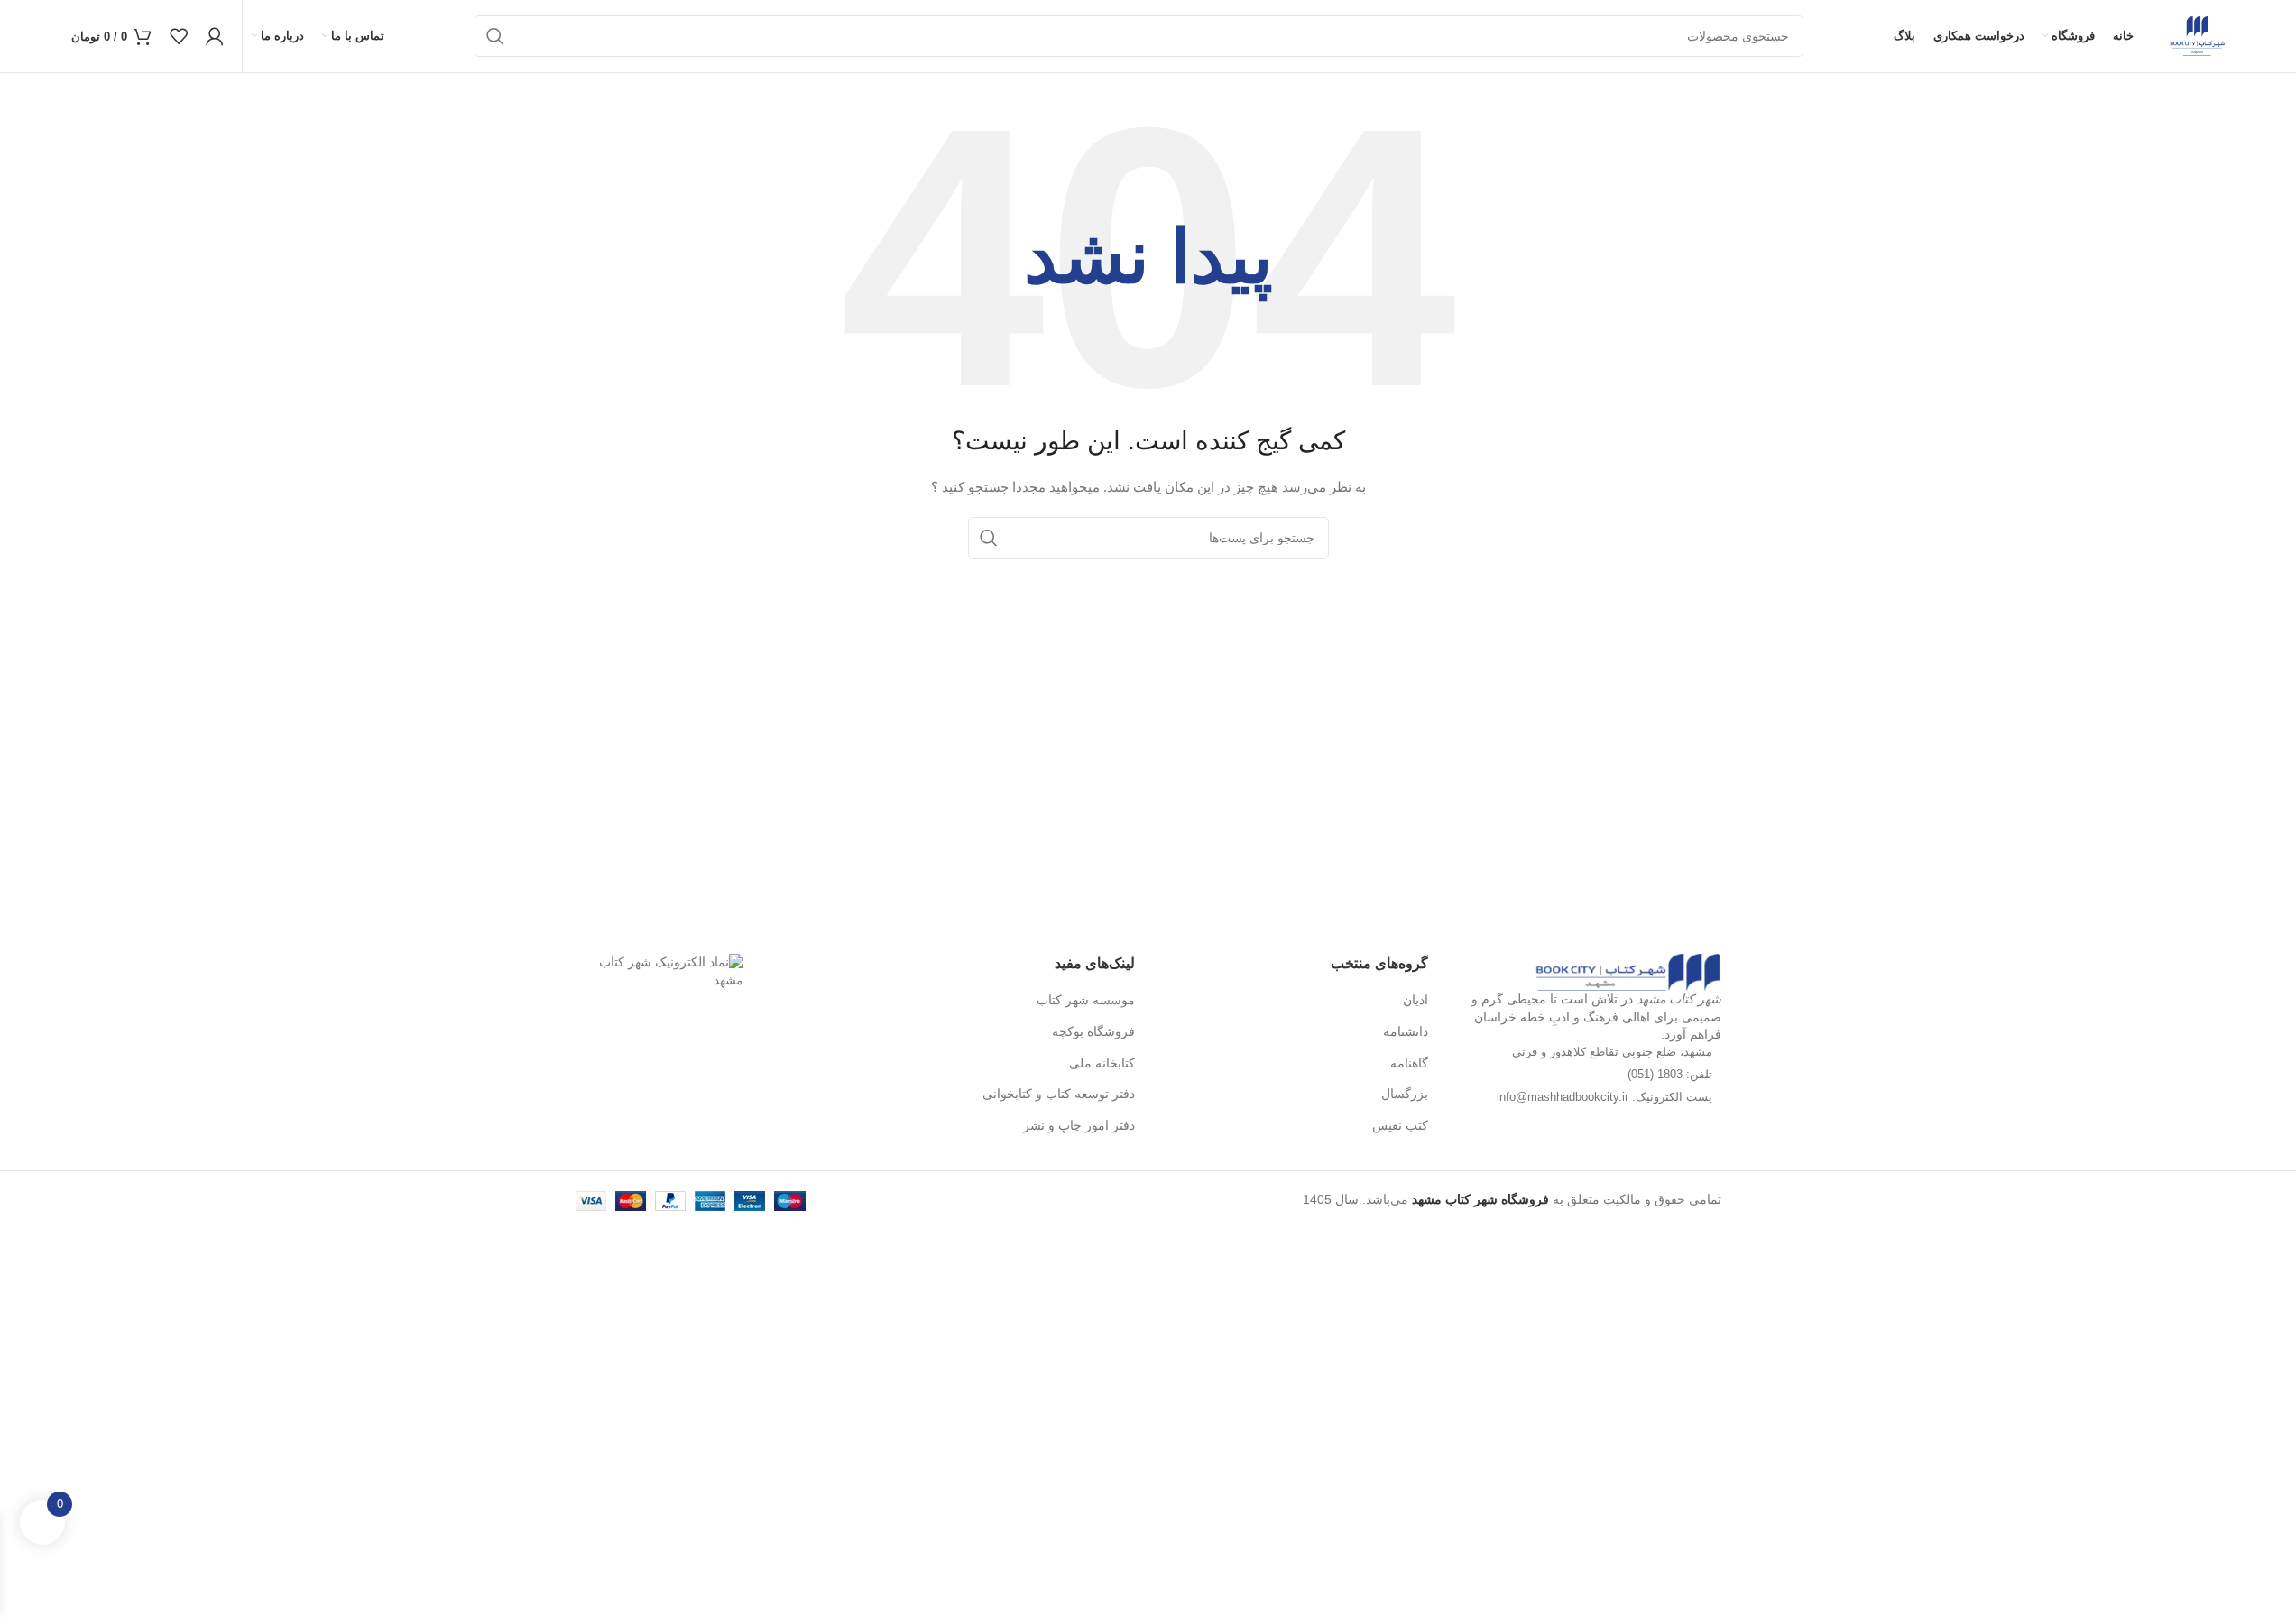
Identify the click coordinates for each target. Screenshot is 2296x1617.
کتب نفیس (1400, 1125)
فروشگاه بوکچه (1093, 1031)
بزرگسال (1405, 1094)
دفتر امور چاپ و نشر (1079, 1125)
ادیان (1415, 1000)
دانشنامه (1406, 1031)
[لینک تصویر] (1628, 971)
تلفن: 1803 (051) (1670, 1074)
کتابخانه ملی (1102, 1063)
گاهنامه (1409, 1063)
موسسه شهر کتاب (1086, 1000)
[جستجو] (495, 36)
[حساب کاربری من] (215, 36)
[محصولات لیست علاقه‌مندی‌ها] (179, 36)
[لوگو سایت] (2197, 35)
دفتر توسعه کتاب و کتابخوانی (1059, 1094)
